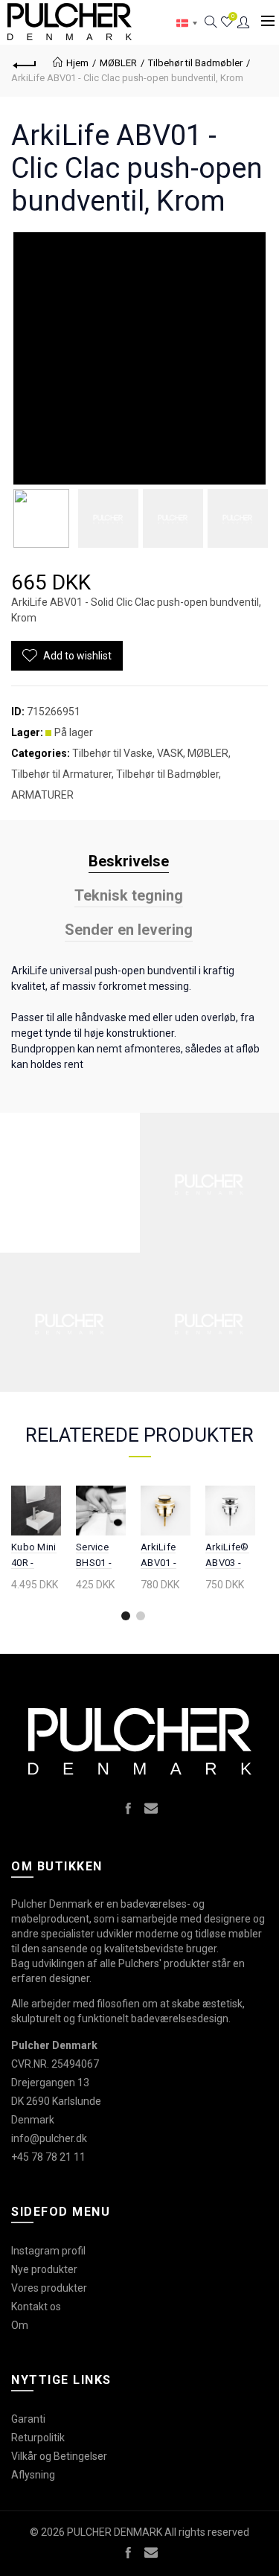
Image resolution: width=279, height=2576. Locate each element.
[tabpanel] (36, 1541)
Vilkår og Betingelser (59, 2456)
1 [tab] (126, 1616)
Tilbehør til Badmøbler (195, 63)
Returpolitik (38, 2438)
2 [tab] (141, 1616)
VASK (170, 753)
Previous (20, 1562)
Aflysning (33, 2475)
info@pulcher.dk (49, 2138)
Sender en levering (129, 930)
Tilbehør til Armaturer (61, 774)
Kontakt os (36, 2307)
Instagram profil (48, 2251)
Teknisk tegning (129, 895)
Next (244, 1562)
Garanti (28, 2419)
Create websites (223, 2557)
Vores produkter (49, 2288)
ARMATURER (42, 795)
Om (20, 2325)
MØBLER (118, 63)
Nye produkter (44, 2269)
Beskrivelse (129, 861)
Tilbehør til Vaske (112, 753)
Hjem (77, 63)
